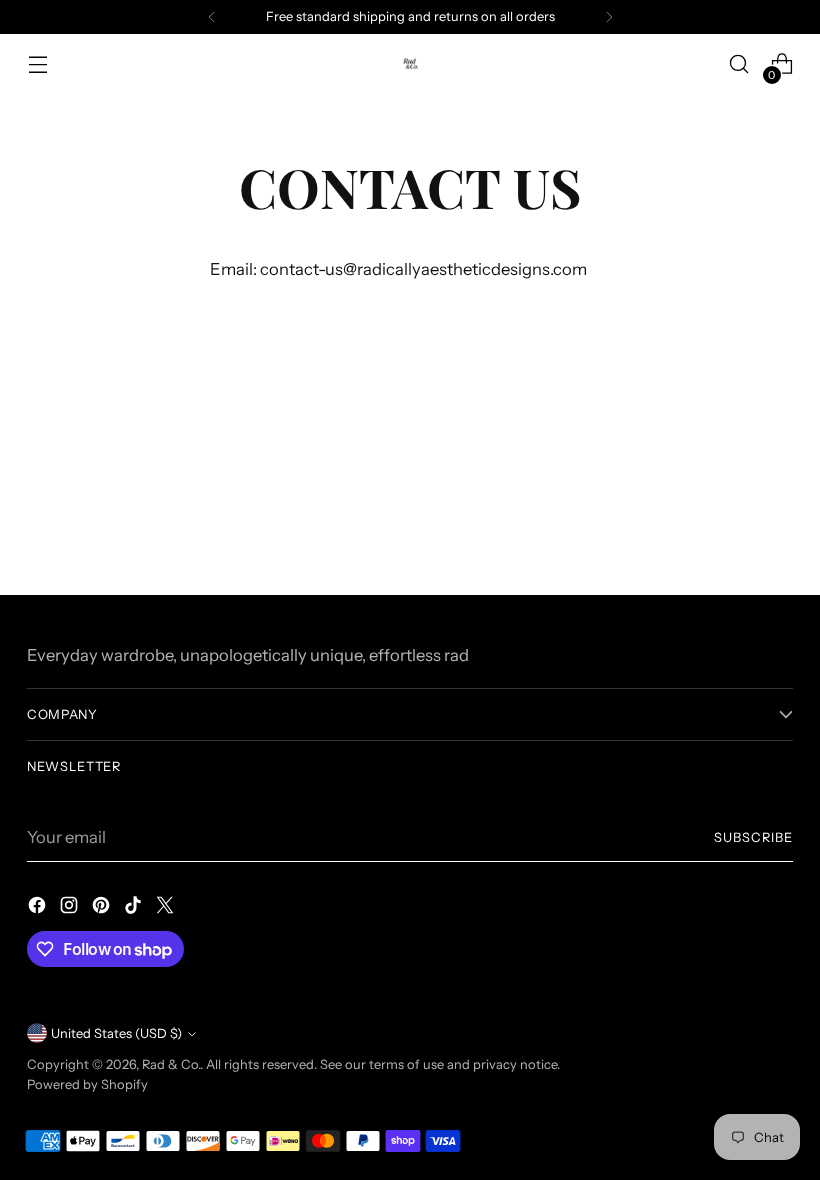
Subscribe (753, 837)
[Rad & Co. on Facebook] (39, 908)
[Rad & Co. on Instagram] (71, 908)
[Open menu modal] (37, 64)
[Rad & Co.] (410, 63)
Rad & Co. (171, 1064)
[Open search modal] (739, 64)
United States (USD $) (116, 1033)
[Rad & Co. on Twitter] (167, 908)
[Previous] (212, 17)
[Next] (609, 17)
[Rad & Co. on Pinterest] (103, 908)
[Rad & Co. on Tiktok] (135, 908)
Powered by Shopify (87, 1084)
